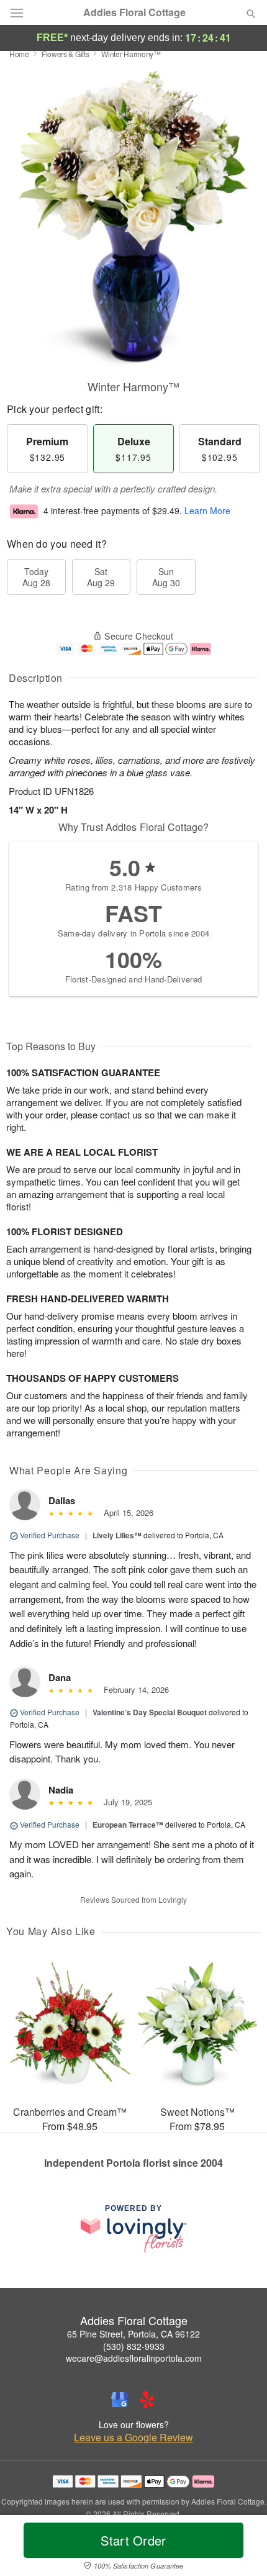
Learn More (207, 510)
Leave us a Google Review (133, 2438)
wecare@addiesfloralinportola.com (134, 2358)
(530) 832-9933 (134, 2346)
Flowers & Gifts (66, 54)
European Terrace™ (128, 1825)
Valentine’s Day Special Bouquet (150, 1712)
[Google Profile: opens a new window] (120, 2400)
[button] (241, 2548)
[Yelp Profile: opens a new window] (147, 2400)
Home (19, 54)
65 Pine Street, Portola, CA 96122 (133, 2334)
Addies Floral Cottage (134, 12)
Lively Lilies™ (117, 1535)
